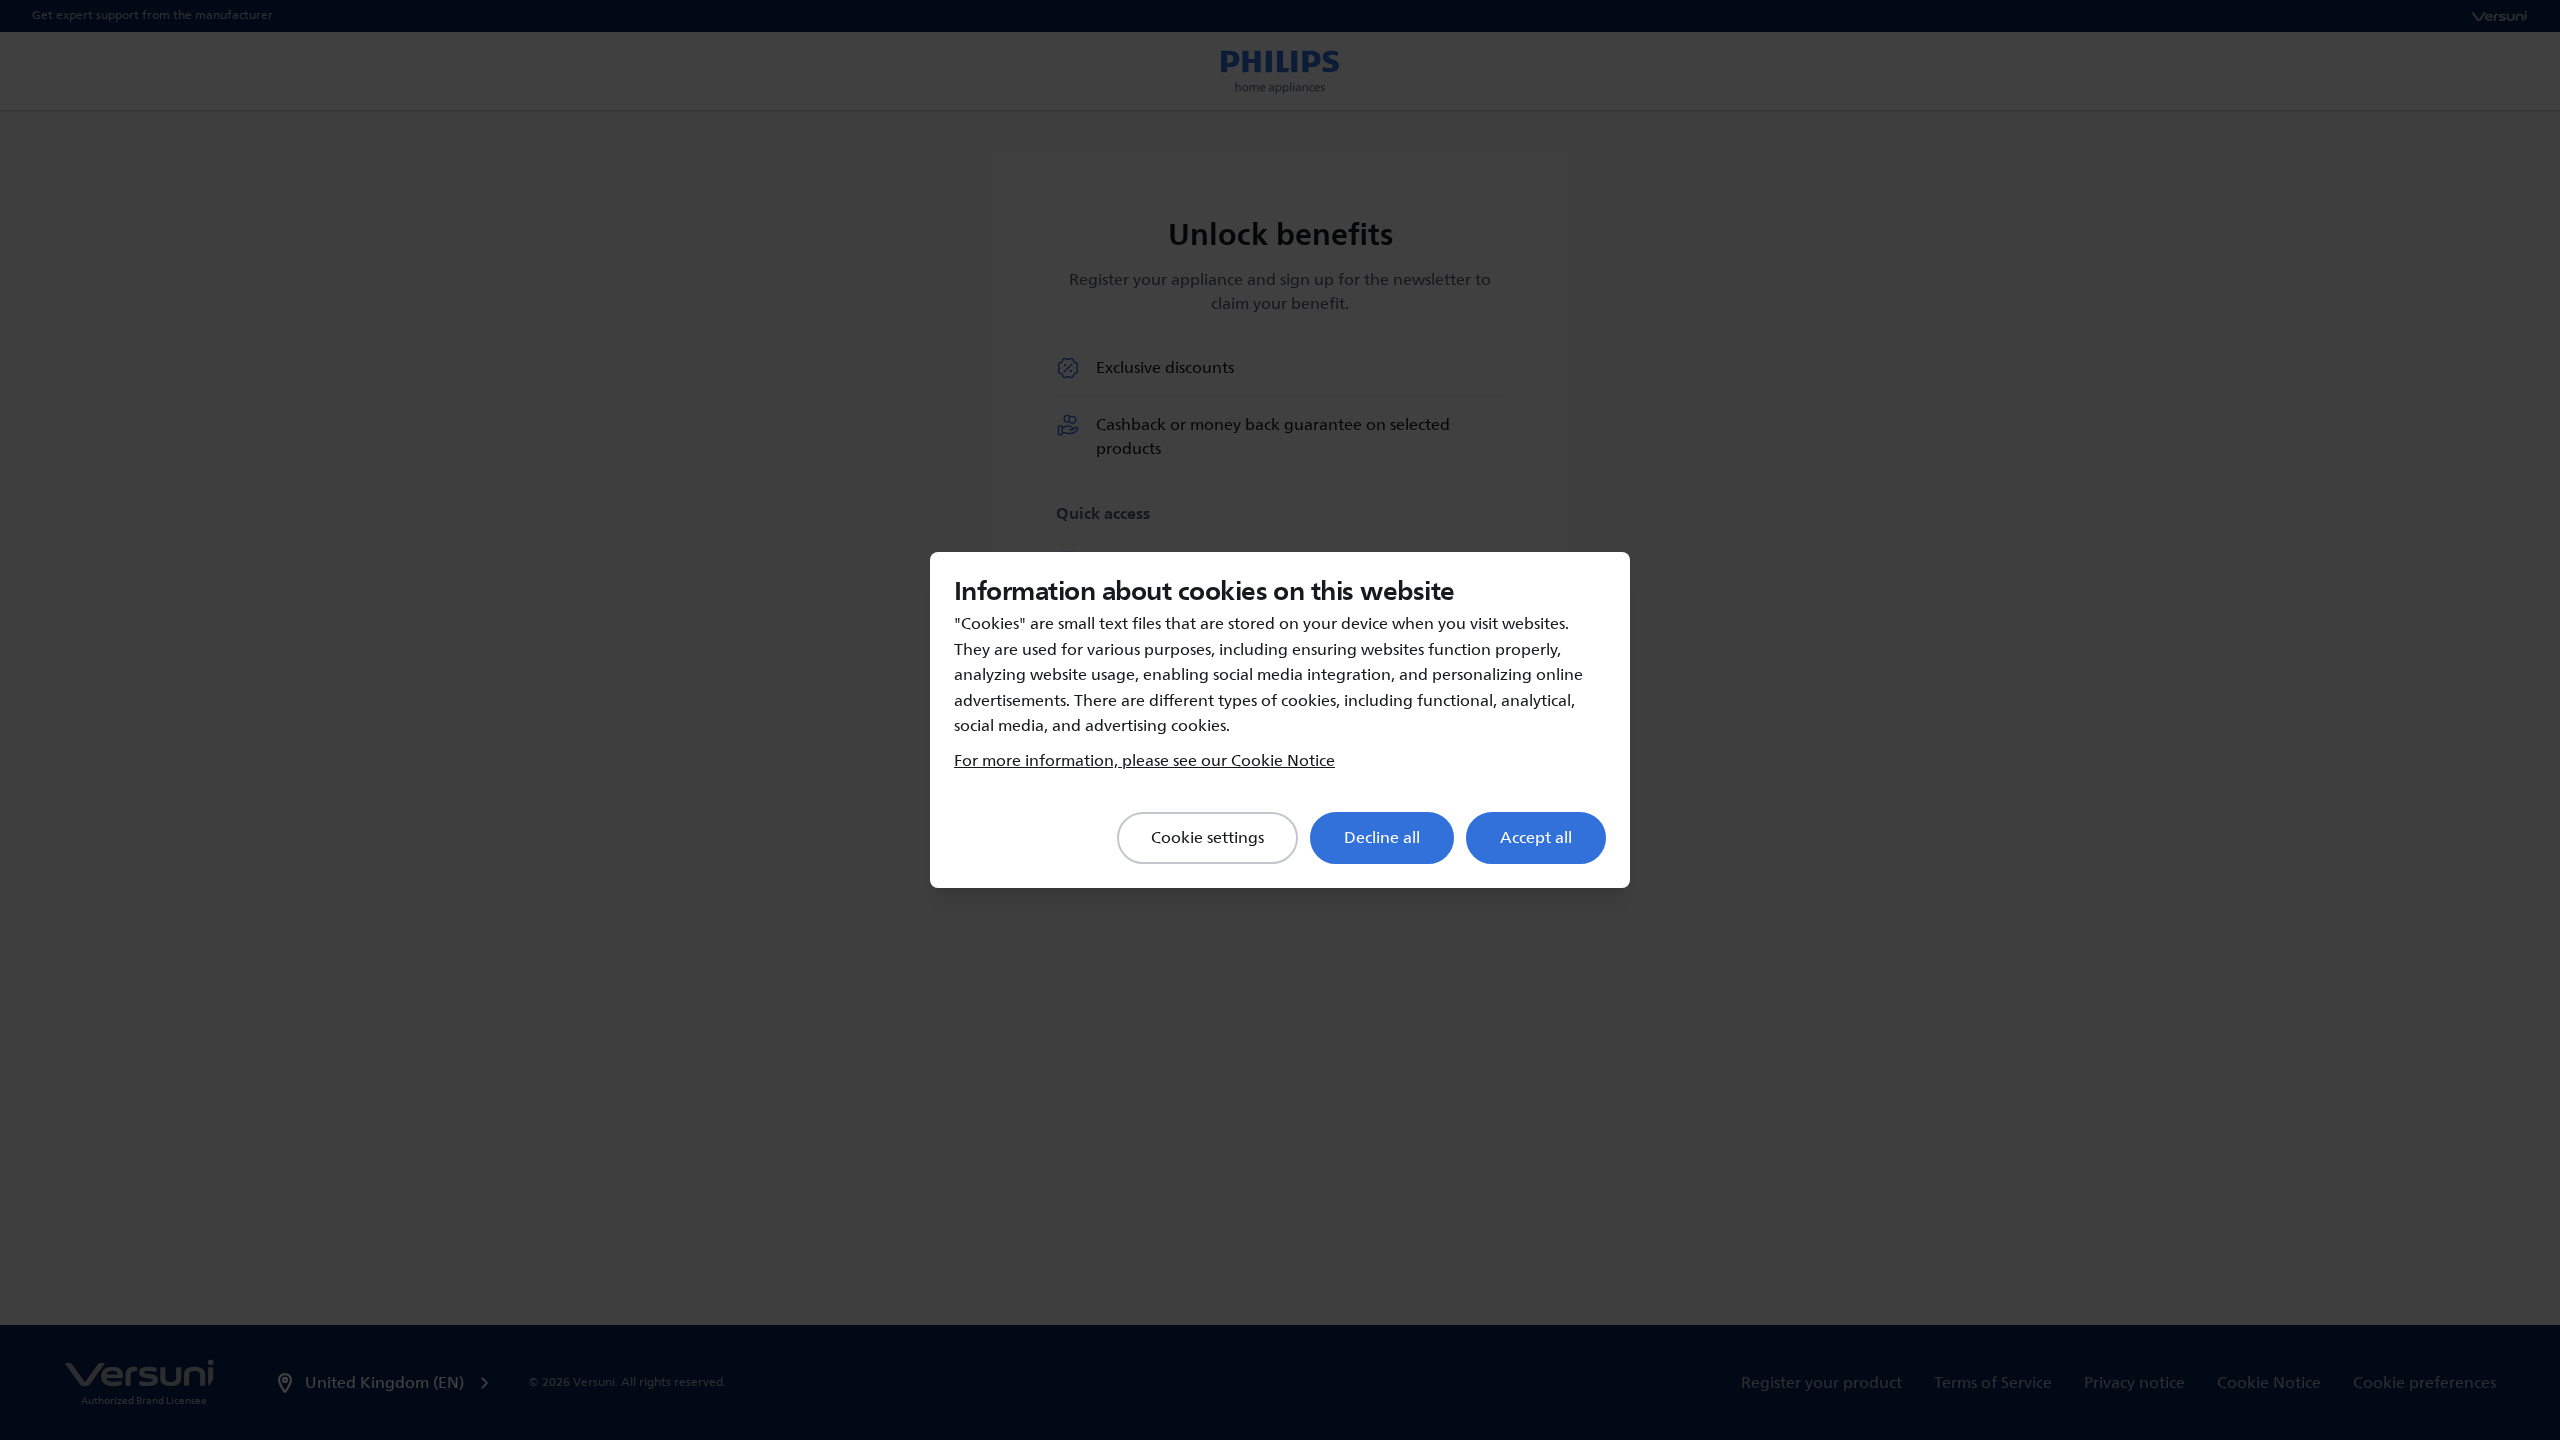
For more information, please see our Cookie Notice (1144, 761)
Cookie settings (1207, 838)
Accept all (1536, 838)
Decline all (1382, 838)
